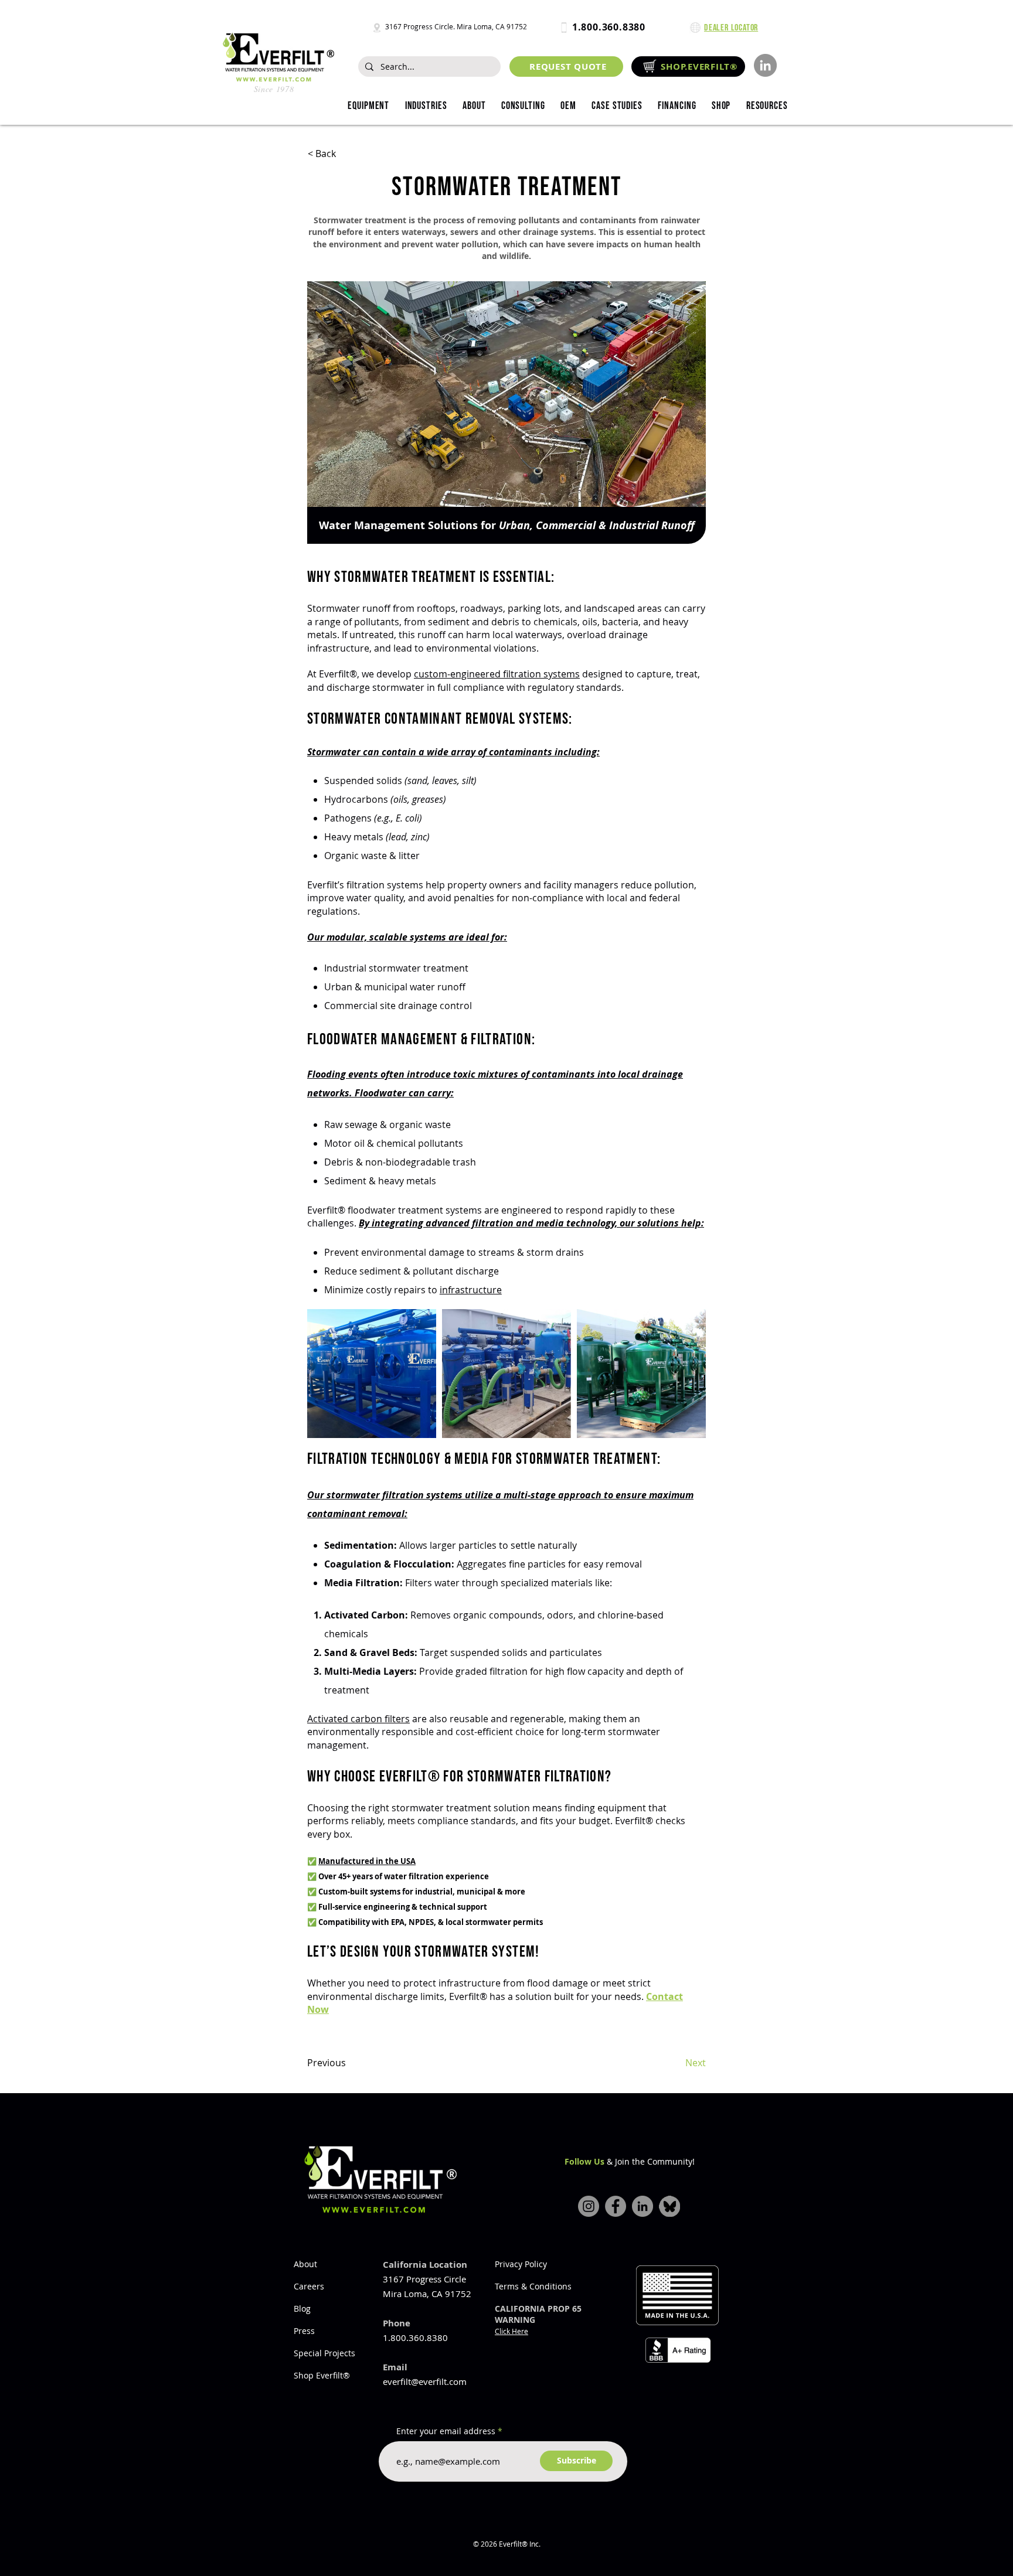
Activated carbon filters (358, 1719)
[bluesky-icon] (669, 2206)
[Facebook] (616, 2206)
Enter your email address (446, 2431)
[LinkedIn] (765, 65)
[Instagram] (589, 2206)
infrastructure (471, 1290)
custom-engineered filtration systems (497, 674)
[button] (426, 106)
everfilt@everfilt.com (425, 2381)
